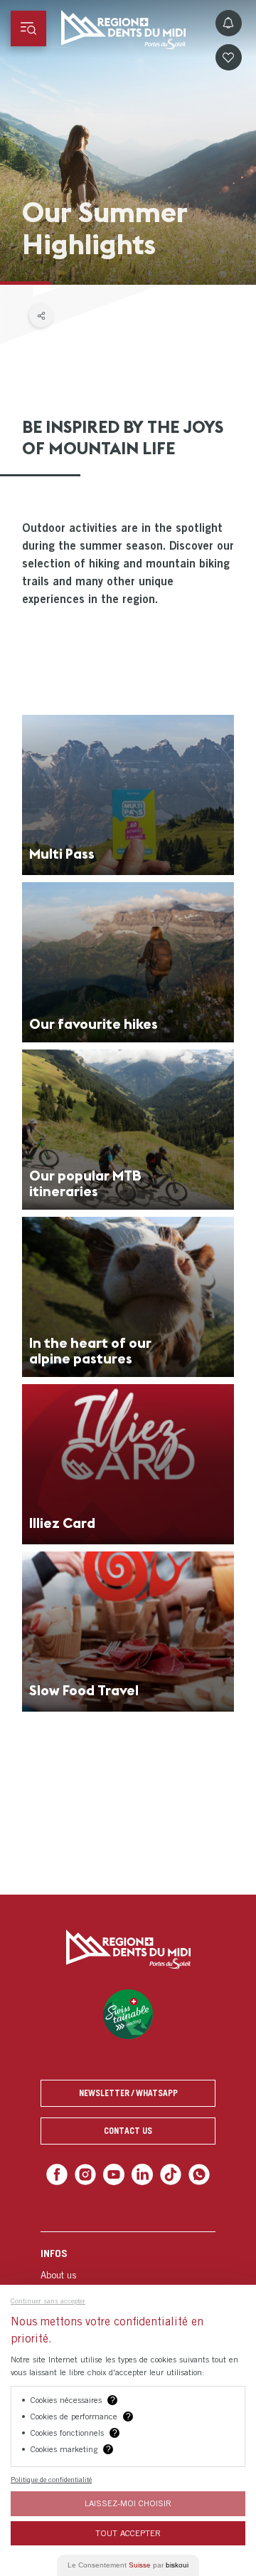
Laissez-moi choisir (128, 2503)
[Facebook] (63, 2173)
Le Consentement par (128, 2565)
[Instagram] (89, 2173)
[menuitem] (128, 2273)
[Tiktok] (167, 2173)
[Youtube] (115, 2173)
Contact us (128, 2131)
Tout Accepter (128, 2533)
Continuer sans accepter (48, 2300)
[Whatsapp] (193, 2173)
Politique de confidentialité (51, 2479)
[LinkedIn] (141, 2173)
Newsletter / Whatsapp (128, 2093)
